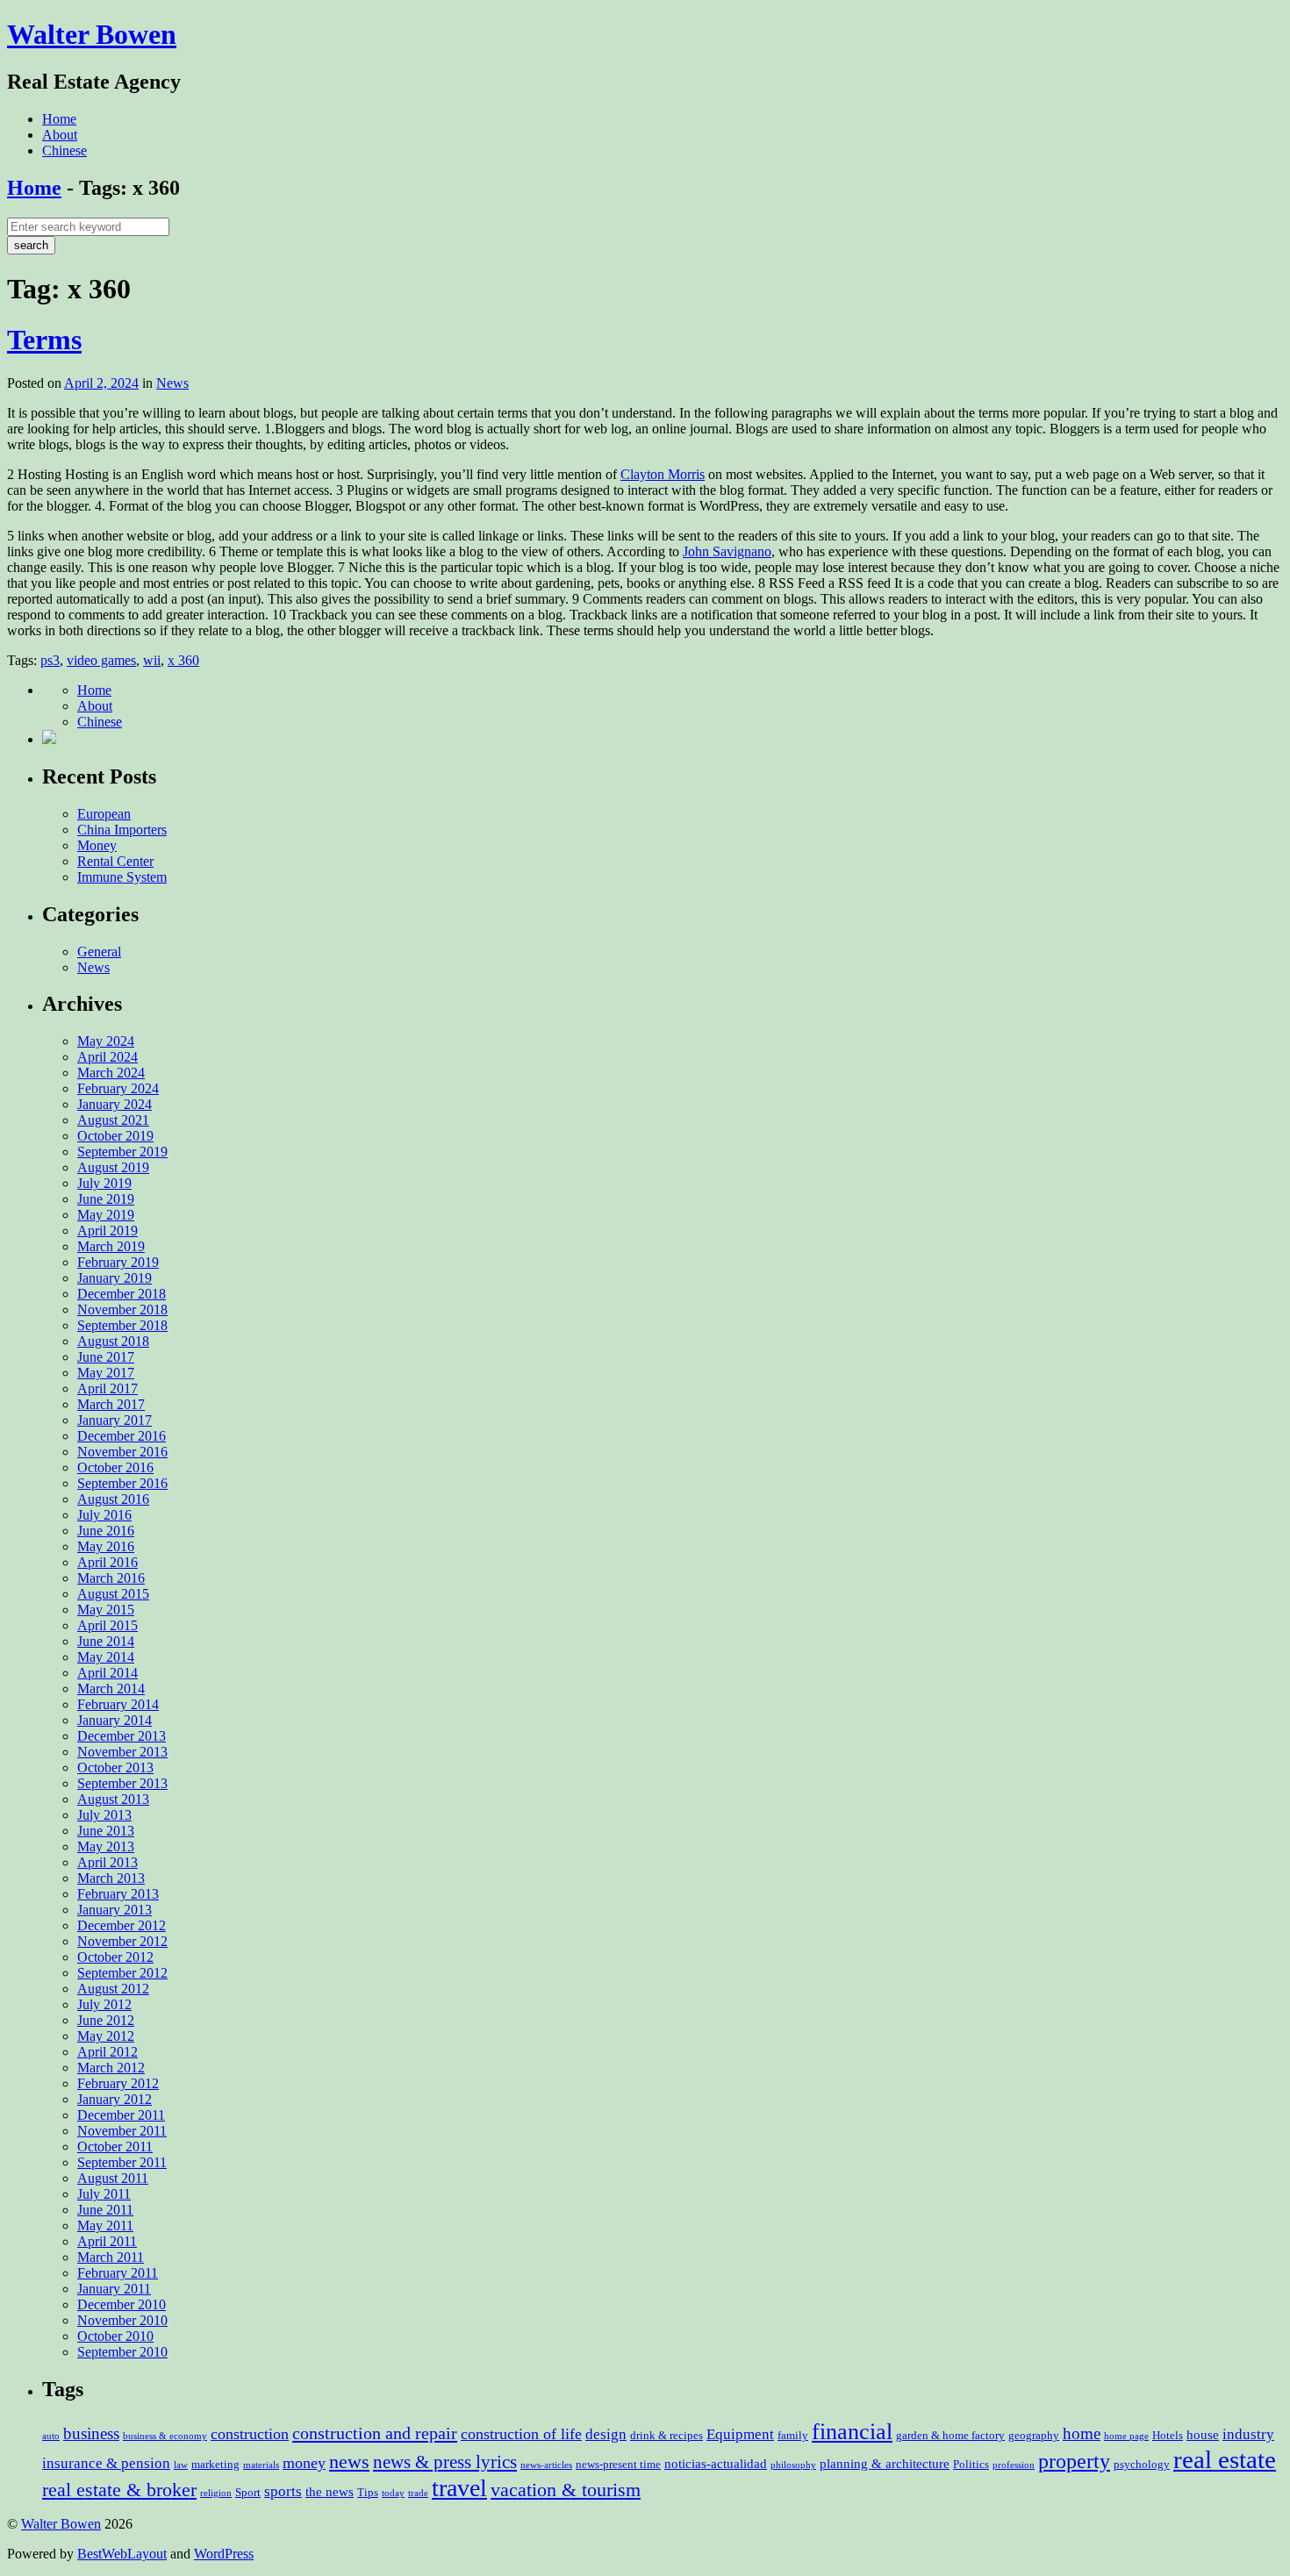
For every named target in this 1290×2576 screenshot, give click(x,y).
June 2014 (106, 1641)
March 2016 (111, 1578)
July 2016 (104, 1515)
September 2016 (122, 1483)
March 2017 (111, 1404)
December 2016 (122, 1436)
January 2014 (115, 1720)
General (99, 952)
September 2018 (122, 1325)
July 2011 (104, 2194)
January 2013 (115, 1910)
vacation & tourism (566, 2490)
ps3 (50, 660)
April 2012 (107, 2052)
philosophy (793, 2465)
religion (216, 2493)
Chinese (64, 150)
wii (152, 660)
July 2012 (104, 2004)
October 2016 (115, 1467)
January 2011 (114, 2289)
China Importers (122, 830)
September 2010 (122, 2352)
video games (101, 660)
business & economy (165, 2436)
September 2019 (122, 1152)
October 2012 (115, 1957)
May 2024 (106, 1041)
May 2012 (106, 2036)
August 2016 (113, 1499)
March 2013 (111, 1878)
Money (97, 845)
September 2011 (122, 2162)
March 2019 (111, 1246)
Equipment (740, 2434)
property (1074, 2461)
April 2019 (107, 1231)
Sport (248, 2492)
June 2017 (106, 1357)
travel (459, 2488)
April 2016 (107, 1562)
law (181, 2465)
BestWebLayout (122, 2554)
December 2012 (122, 1925)
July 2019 (104, 1183)
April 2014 (107, 1673)
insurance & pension (106, 2463)
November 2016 (122, 1452)
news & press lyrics (445, 2462)
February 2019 (118, 1262)
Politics (971, 2464)
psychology (1142, 2464)
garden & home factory (950, 2435)
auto (51, 2436)
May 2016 (106, 1546)
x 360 (183, 660)
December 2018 (122, 1294)
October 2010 (115, 2336)
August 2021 (113, 1120)
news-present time (618, 2464)
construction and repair (375, 2433)
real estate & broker (119, 2490)
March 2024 (111, 1073)
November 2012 (122, 1941)
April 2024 (107, 1057)
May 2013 (106, 1846)
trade (418, 2493)
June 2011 (105, 2210)
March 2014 (111, 1689)
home (1082, 2433)
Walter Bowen (92, 34)
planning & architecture (885, 2464)
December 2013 (122, 1736)
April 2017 (107, 1388)
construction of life (521, 2434)
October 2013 (115, 1767)
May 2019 (106, 1215)
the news (330, 2492)
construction (250, 2434)
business (91, 2433)
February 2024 (118, 1088)
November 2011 (122, 2131)
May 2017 (106, 1373)
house (1203, 2435)
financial (852, 2432)
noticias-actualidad (716, 2464)
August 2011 (113, 2178)
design (606, 2434)
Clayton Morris (663, 474)
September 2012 (122, 1973)
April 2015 (107, 1625)
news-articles (546, 2465)
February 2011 (118, 2273)
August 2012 (113, 1989)
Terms (44, 340)
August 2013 (113, 1799)
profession (1014, 2465)
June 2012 (106, 2020)
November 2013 (122, 1752)
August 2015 (113, 1594)
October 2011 (115, 2147)
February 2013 (118, 1894)
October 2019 (115, 1136)
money (304, 2463)
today (393, 2493)
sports (283, 2491)
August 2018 (113, 1341)
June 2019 (106, 1199)
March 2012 (111, 2068)
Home (59, 119)
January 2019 (115, 1278)
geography (1034, 2435)
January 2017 (115, 1420)
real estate (1225, 2459)
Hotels (1168, 2435)
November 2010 (122, 2320)
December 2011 (121, 2115)
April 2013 (107, 1862)
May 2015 (106, 1610)
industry (1248, 2434)
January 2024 (115, 1104)
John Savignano (727, 551)
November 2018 (122, 1309)
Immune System (122, 877)
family (793, 2435)
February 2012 (118, 2083)
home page (1126, 2436)
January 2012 (115, 2099)
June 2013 (106, 1831)
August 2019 (113, 1167)
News (172, 383)
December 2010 (122, 2304)
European (104, 814)
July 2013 (104, 1815)
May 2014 (106, 1657)
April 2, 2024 (101, 383)
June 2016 (106, 1531)
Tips (368, 2492)
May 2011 (105, 2225)
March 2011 (111, 2257)
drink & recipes (666, 2435)
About (60, 135)
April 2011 (107, 2241)
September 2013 (122, 1783)
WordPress (224, 2554)
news (349, 2462)
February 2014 (118, 1704)
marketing (215, 2464)
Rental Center (115, 861)
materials (261, 2465)
